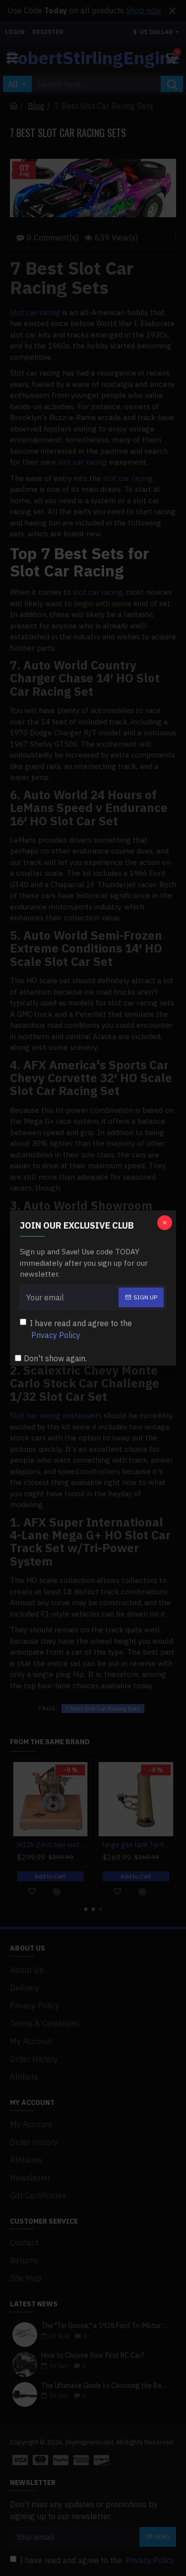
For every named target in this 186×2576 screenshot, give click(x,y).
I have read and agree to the (81, 1329)
